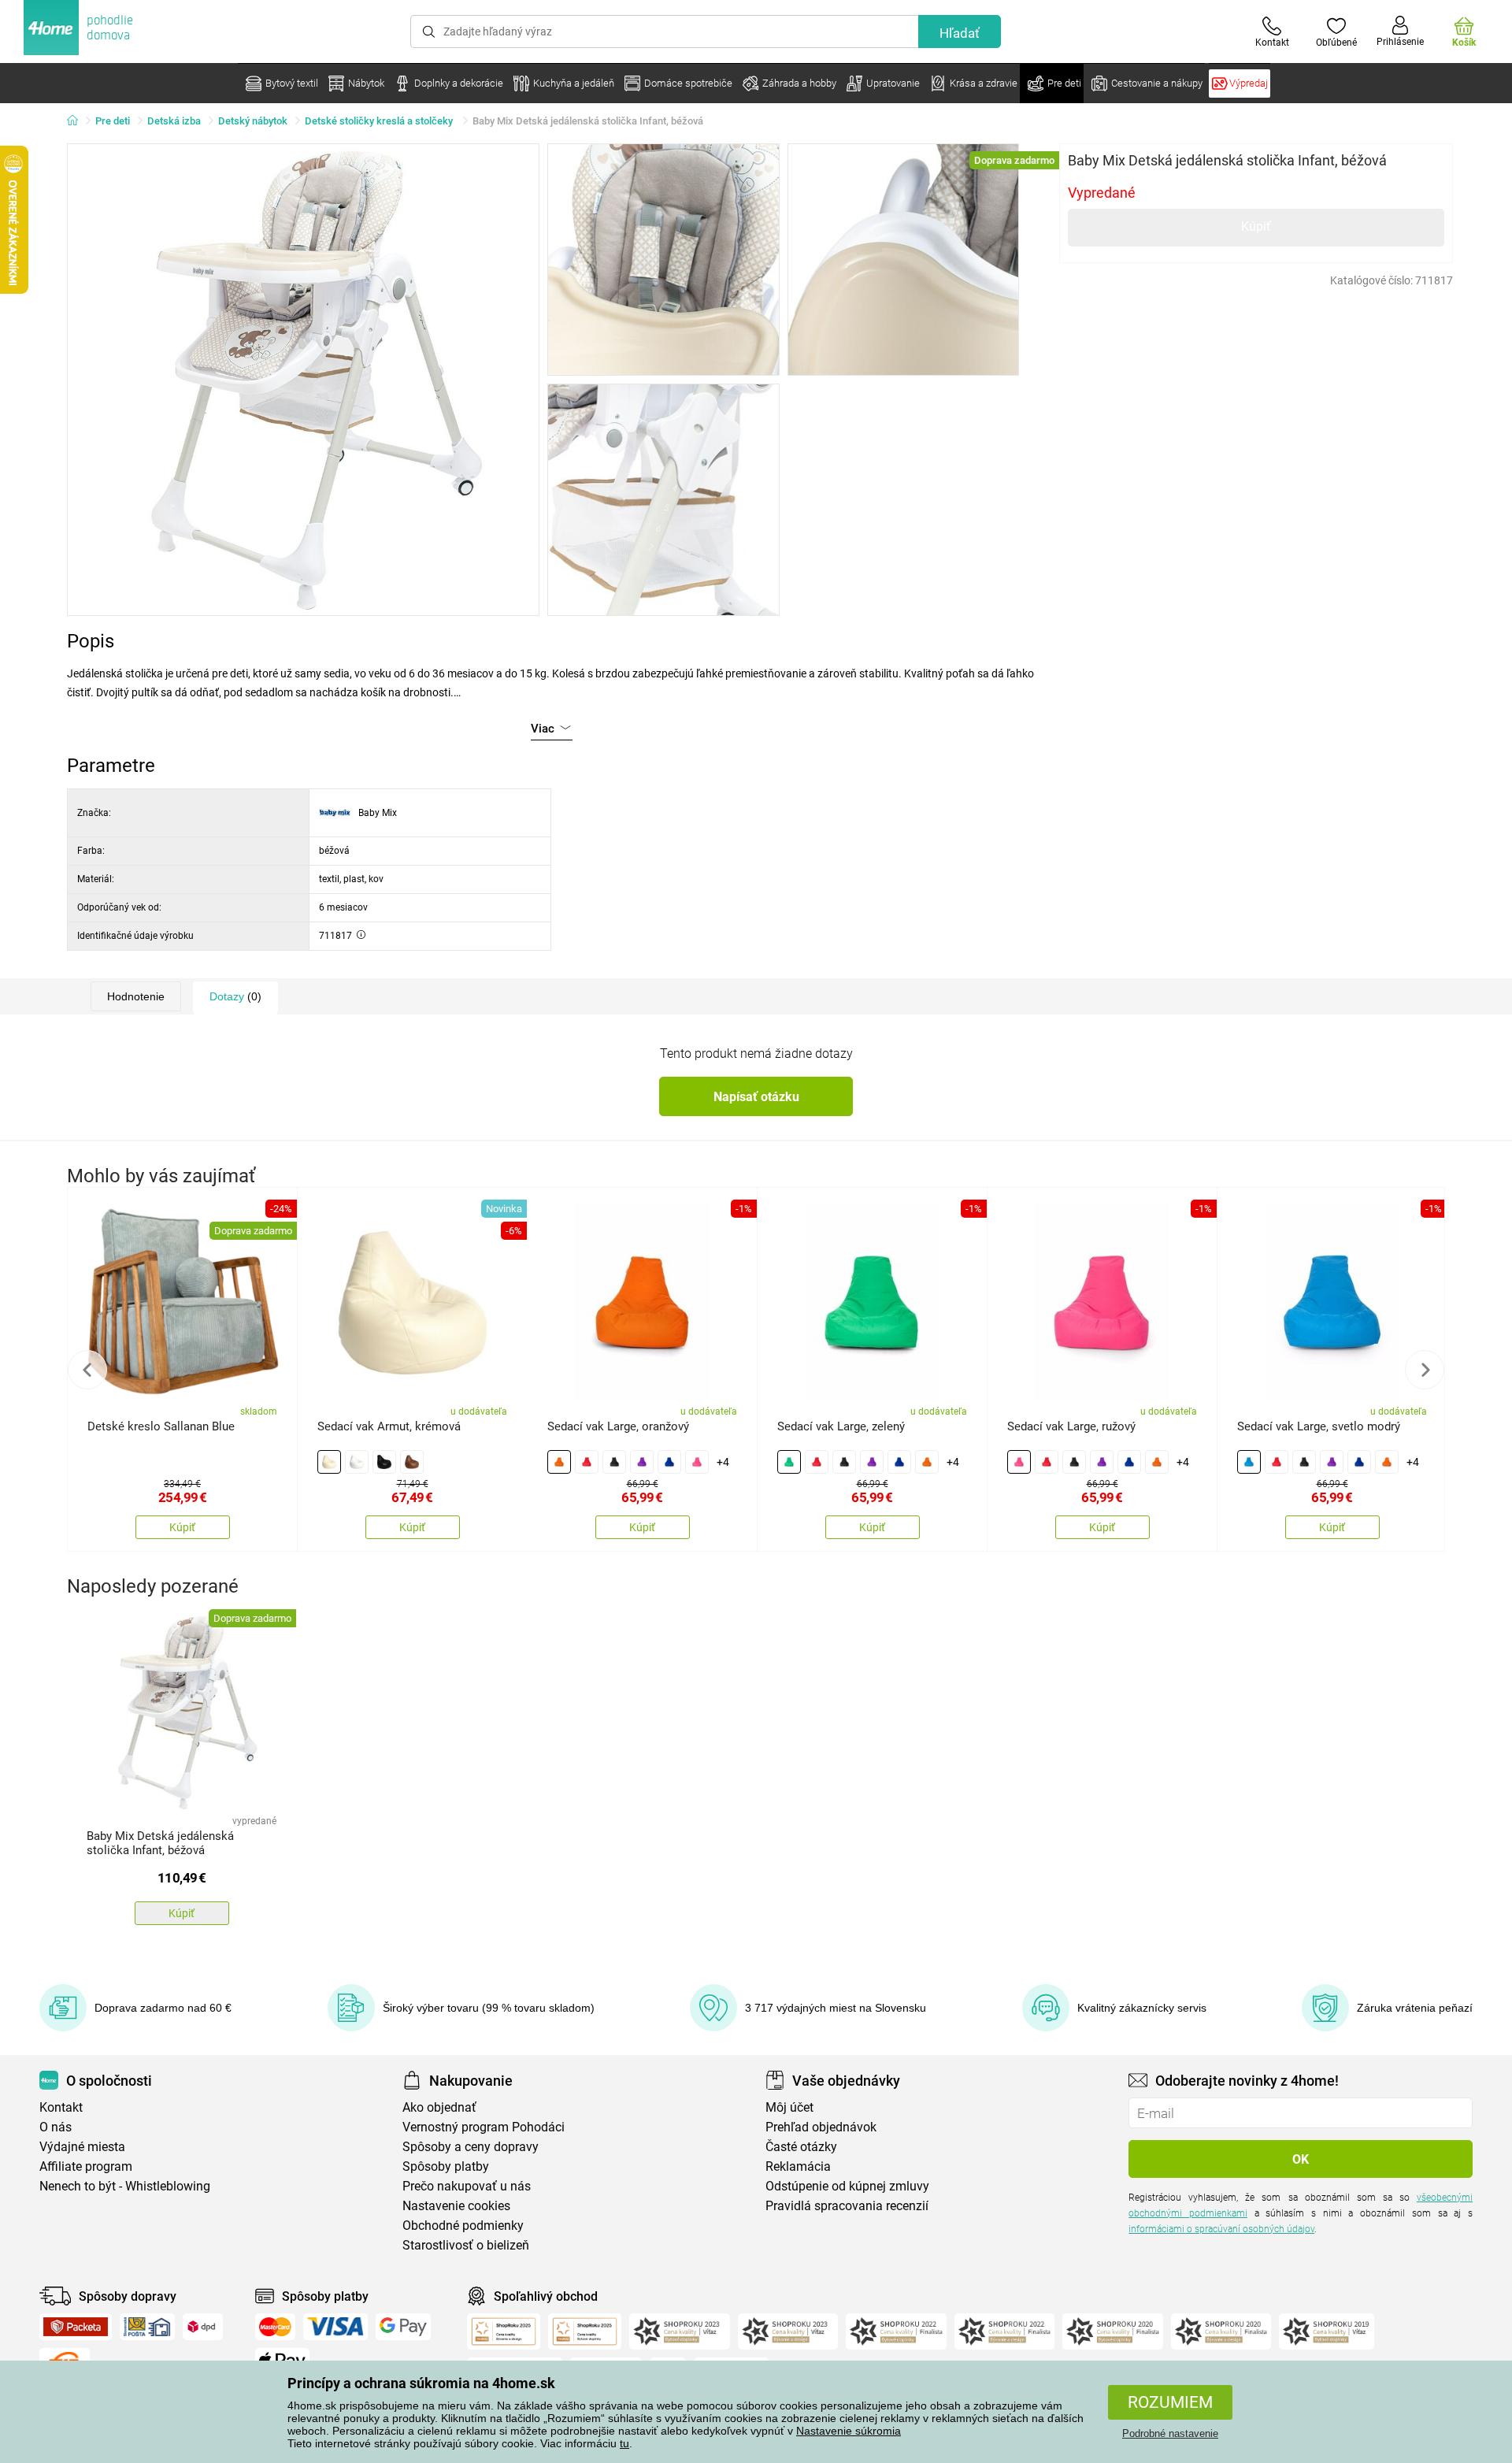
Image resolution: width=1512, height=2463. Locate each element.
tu (624, 2443)
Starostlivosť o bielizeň (466, 2245)
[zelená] (789, 1462)
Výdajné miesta (82, 2147)
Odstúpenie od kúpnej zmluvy (847, 2186)
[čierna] (384, 1462)
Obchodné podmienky (463, 2226)
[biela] (357, 1462)
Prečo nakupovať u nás (467, 2186)
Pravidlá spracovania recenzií (847, 2206)
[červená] (587, 1462)
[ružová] (697, 1462)
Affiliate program (86, 2166)
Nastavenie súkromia (849, 2431)
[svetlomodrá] (1249, 1462)
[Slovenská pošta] (147, 2327)
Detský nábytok (253, 121)
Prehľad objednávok (821, 2127)
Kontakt (61, 2107)
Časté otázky (801, 2147)
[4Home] (78, 121)
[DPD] (203, 2327)
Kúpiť (1256, 226)
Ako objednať (439, 2107)
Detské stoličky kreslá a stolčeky (380, 121)
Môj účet (789, 2107)
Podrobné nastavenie (1170, 2433)
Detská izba (174, 121)
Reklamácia (798, 2166)
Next (1425, 1370)
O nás (56, 2127)
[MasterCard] (275, 2327)
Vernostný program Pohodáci (484, 2127)
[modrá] (669, 1462)
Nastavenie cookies (456, 2206)
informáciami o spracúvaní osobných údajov (1221, 2229)
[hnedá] (412, 1462)
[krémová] (329, 1462)
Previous (87, 1370)
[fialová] (642, 1462)
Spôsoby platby (446, 2166)
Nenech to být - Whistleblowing (125, 2186)
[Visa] (335, 2327)
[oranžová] (559, 1462)
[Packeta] (76, 2327)
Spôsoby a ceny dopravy (471, 2147)
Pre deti (113, 121)
